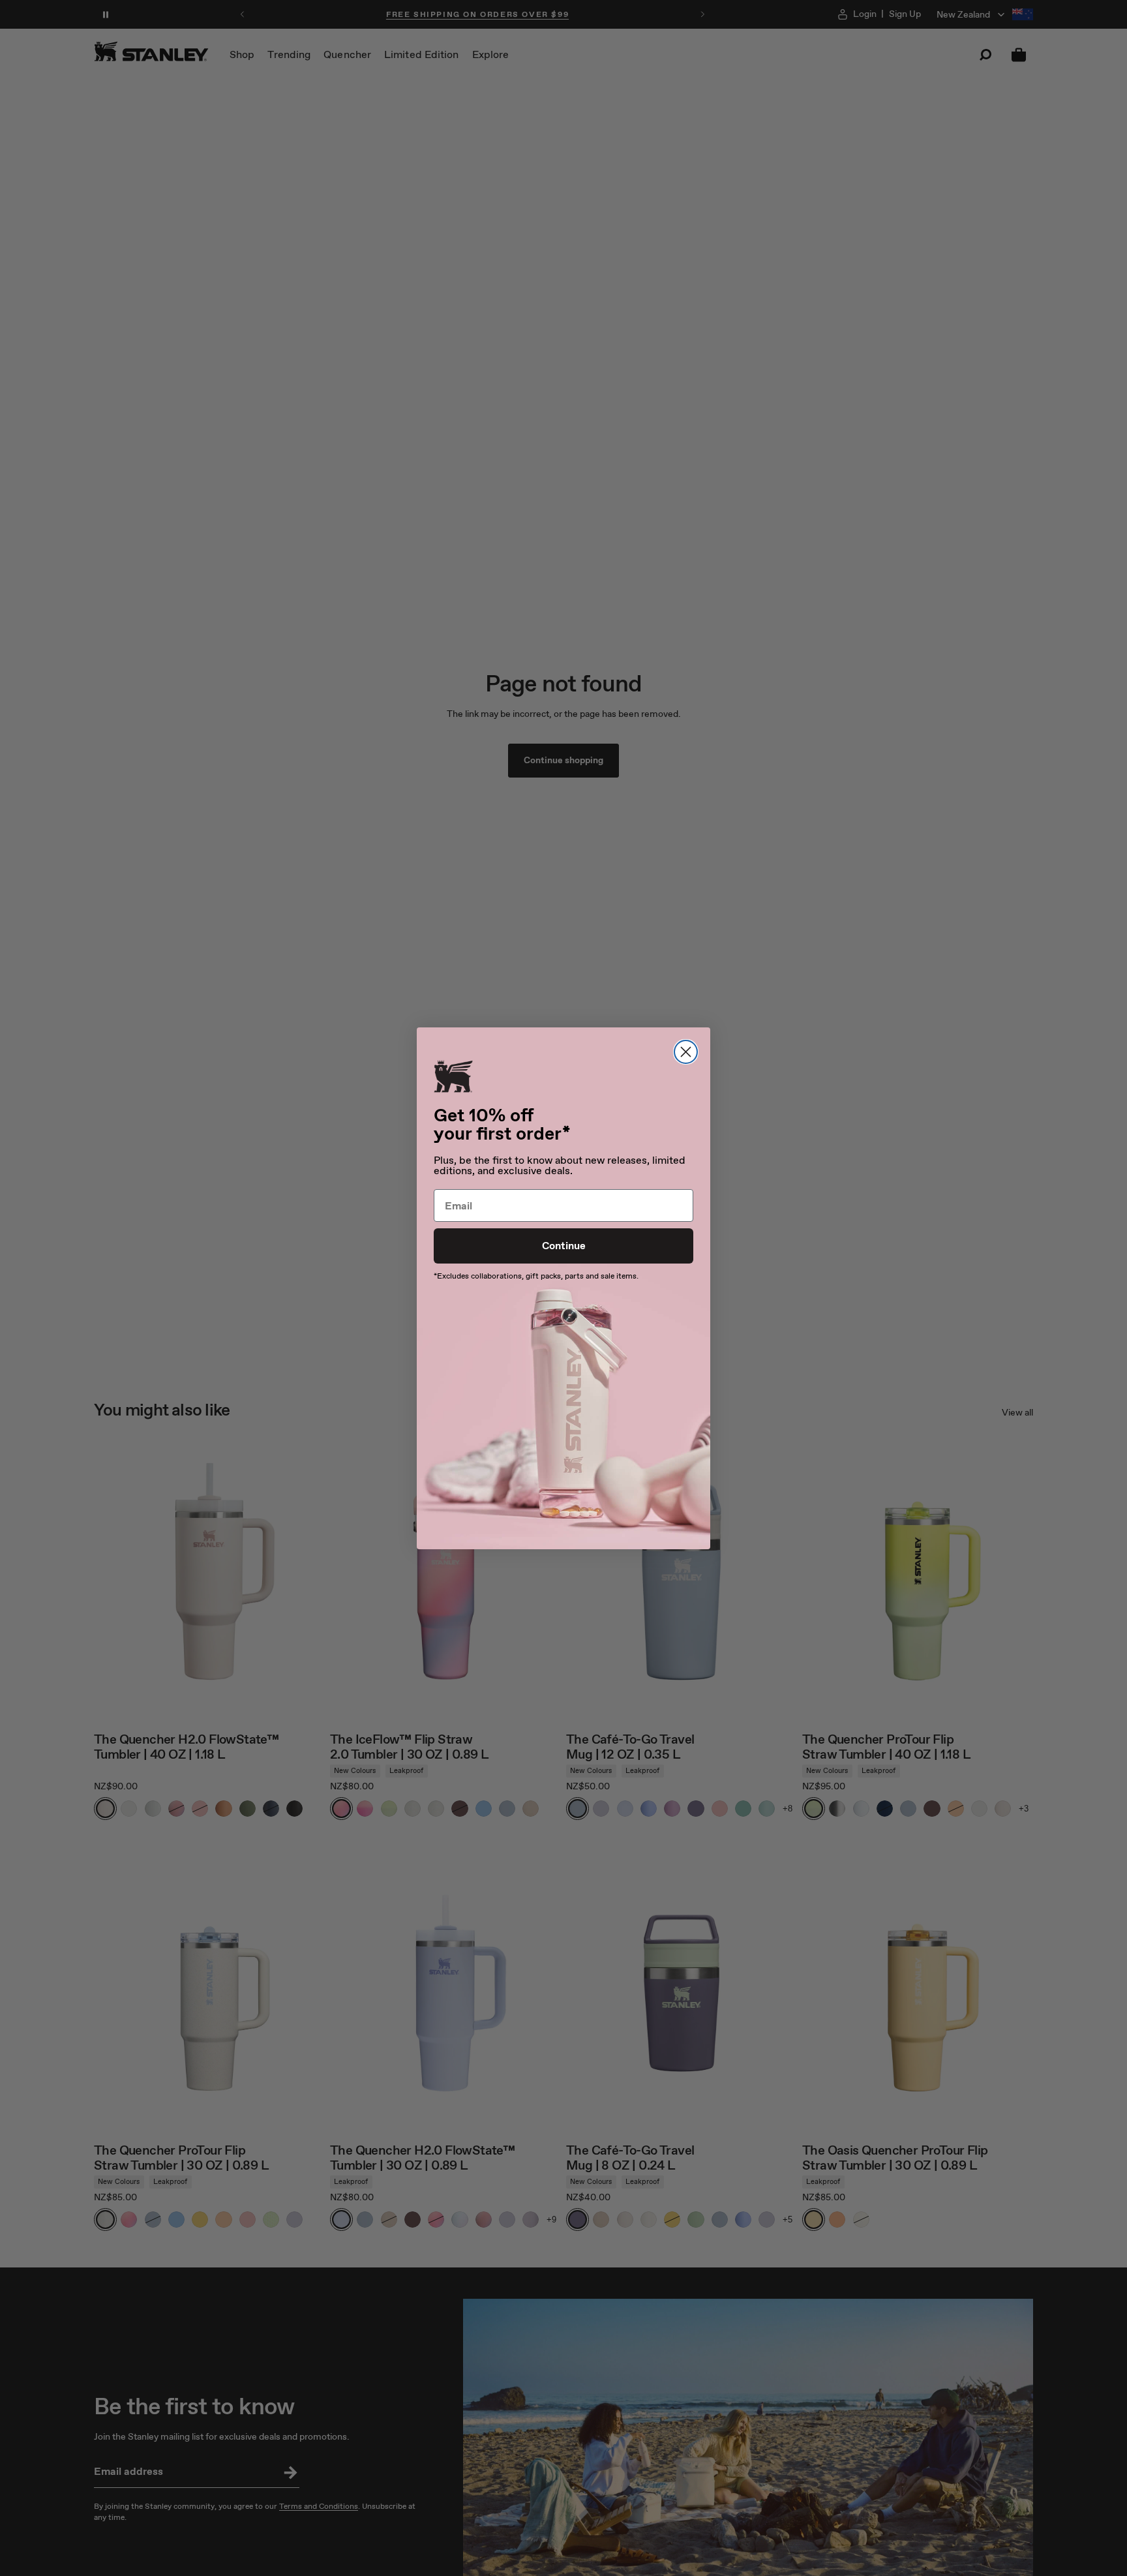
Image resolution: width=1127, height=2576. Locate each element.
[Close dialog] (686, 1052)
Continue (564, 1246)
